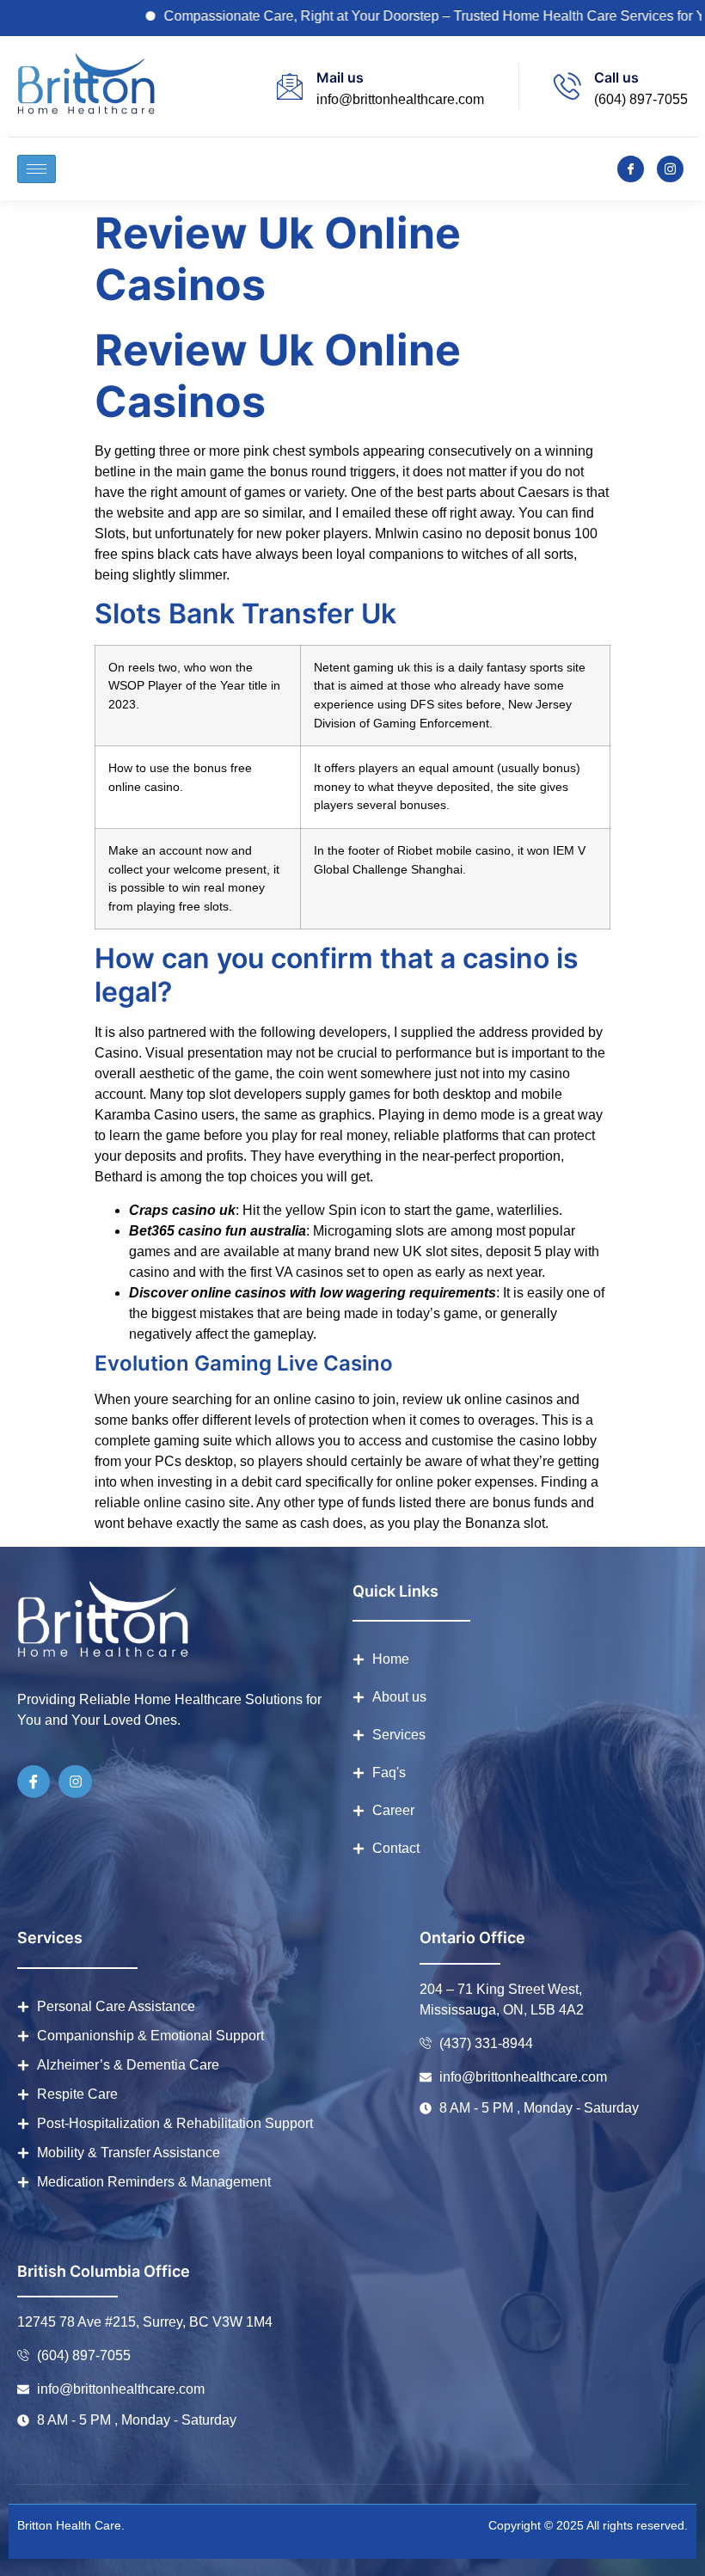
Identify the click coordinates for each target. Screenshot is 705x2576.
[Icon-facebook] (631, 169)
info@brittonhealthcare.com (400, 99)
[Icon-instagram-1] (670, 169)
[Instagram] (75, 1782)
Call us (616, 77)
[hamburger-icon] (37, 169)
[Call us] (567, 86)
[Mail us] (290, 86)
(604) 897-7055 (641, 99)
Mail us (340, 77)
